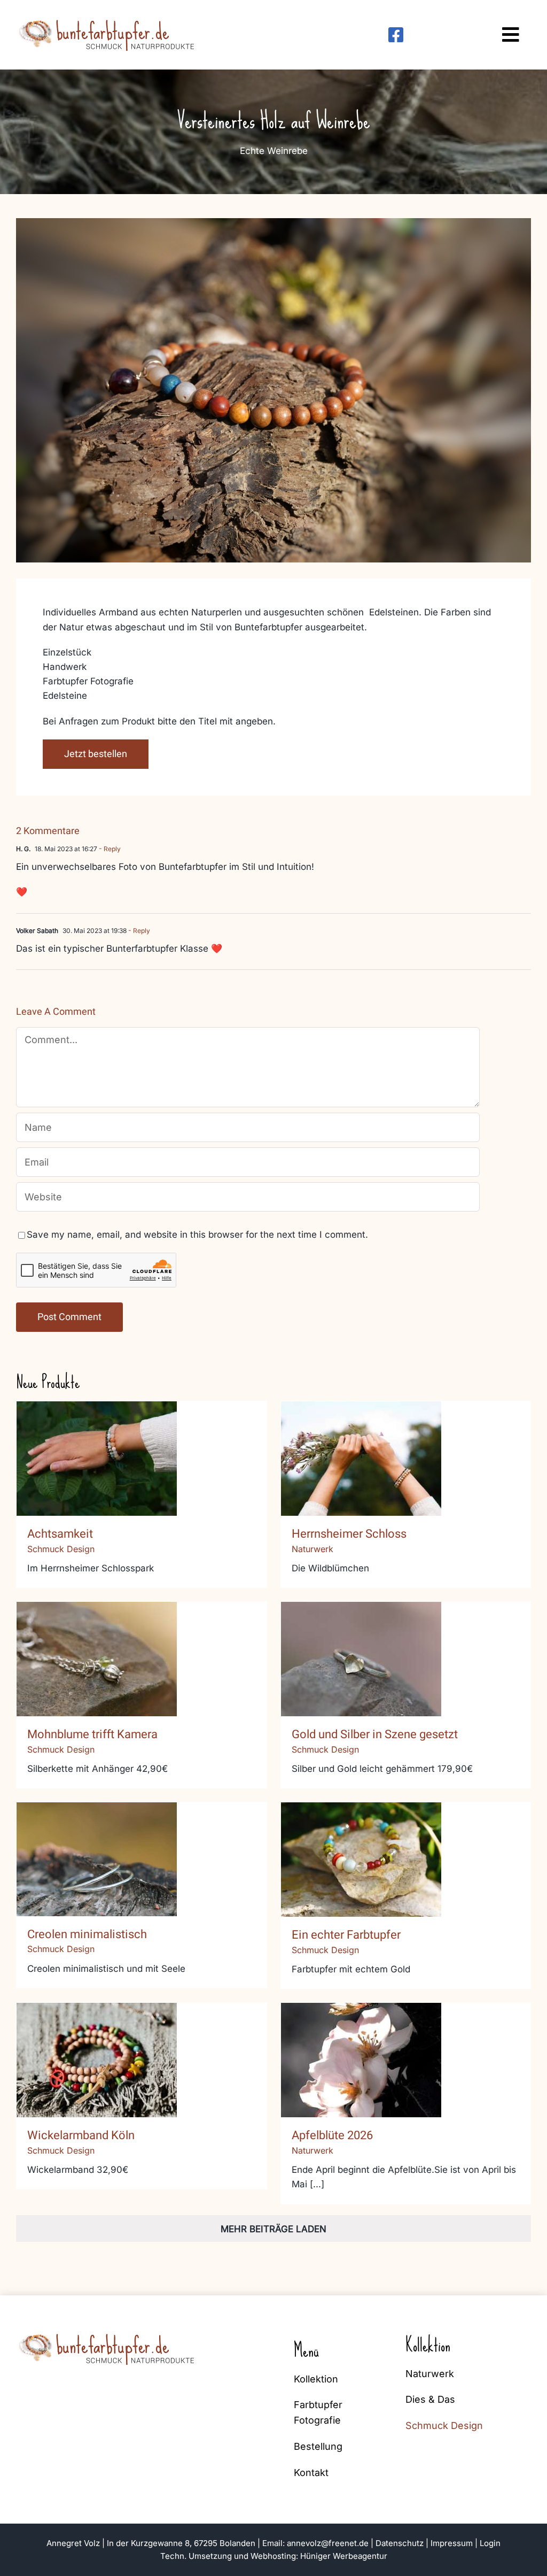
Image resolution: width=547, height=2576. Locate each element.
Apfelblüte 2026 (361, 2049)
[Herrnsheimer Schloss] (361, 1459)
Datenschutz (400, 2543)
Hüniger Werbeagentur (344, 2556)
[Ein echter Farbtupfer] (361, 1860)
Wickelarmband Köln (97, 2049)
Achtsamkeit (97, 1448)
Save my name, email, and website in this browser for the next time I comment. (197, 1235)
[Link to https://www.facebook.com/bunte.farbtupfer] (396, 35)
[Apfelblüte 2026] (361, 2060)
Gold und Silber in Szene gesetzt (361, 1641)
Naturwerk (312, 1549)
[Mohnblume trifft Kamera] (97, 1659)
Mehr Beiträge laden (273, 2229)
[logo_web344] (108, 18)
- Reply (109, 849)
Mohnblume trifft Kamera (97, 1648)
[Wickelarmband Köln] (97, 2060)
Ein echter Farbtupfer (361, 1849)
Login (490, 2543)
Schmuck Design (61, 1549)
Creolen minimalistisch (97, 1848)
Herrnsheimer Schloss (361, 1448)
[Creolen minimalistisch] (97, 1859)
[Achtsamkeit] (97, 1459)
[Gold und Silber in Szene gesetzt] (361, 1659)
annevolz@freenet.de (328, 2543)
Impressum (452, 2543)
